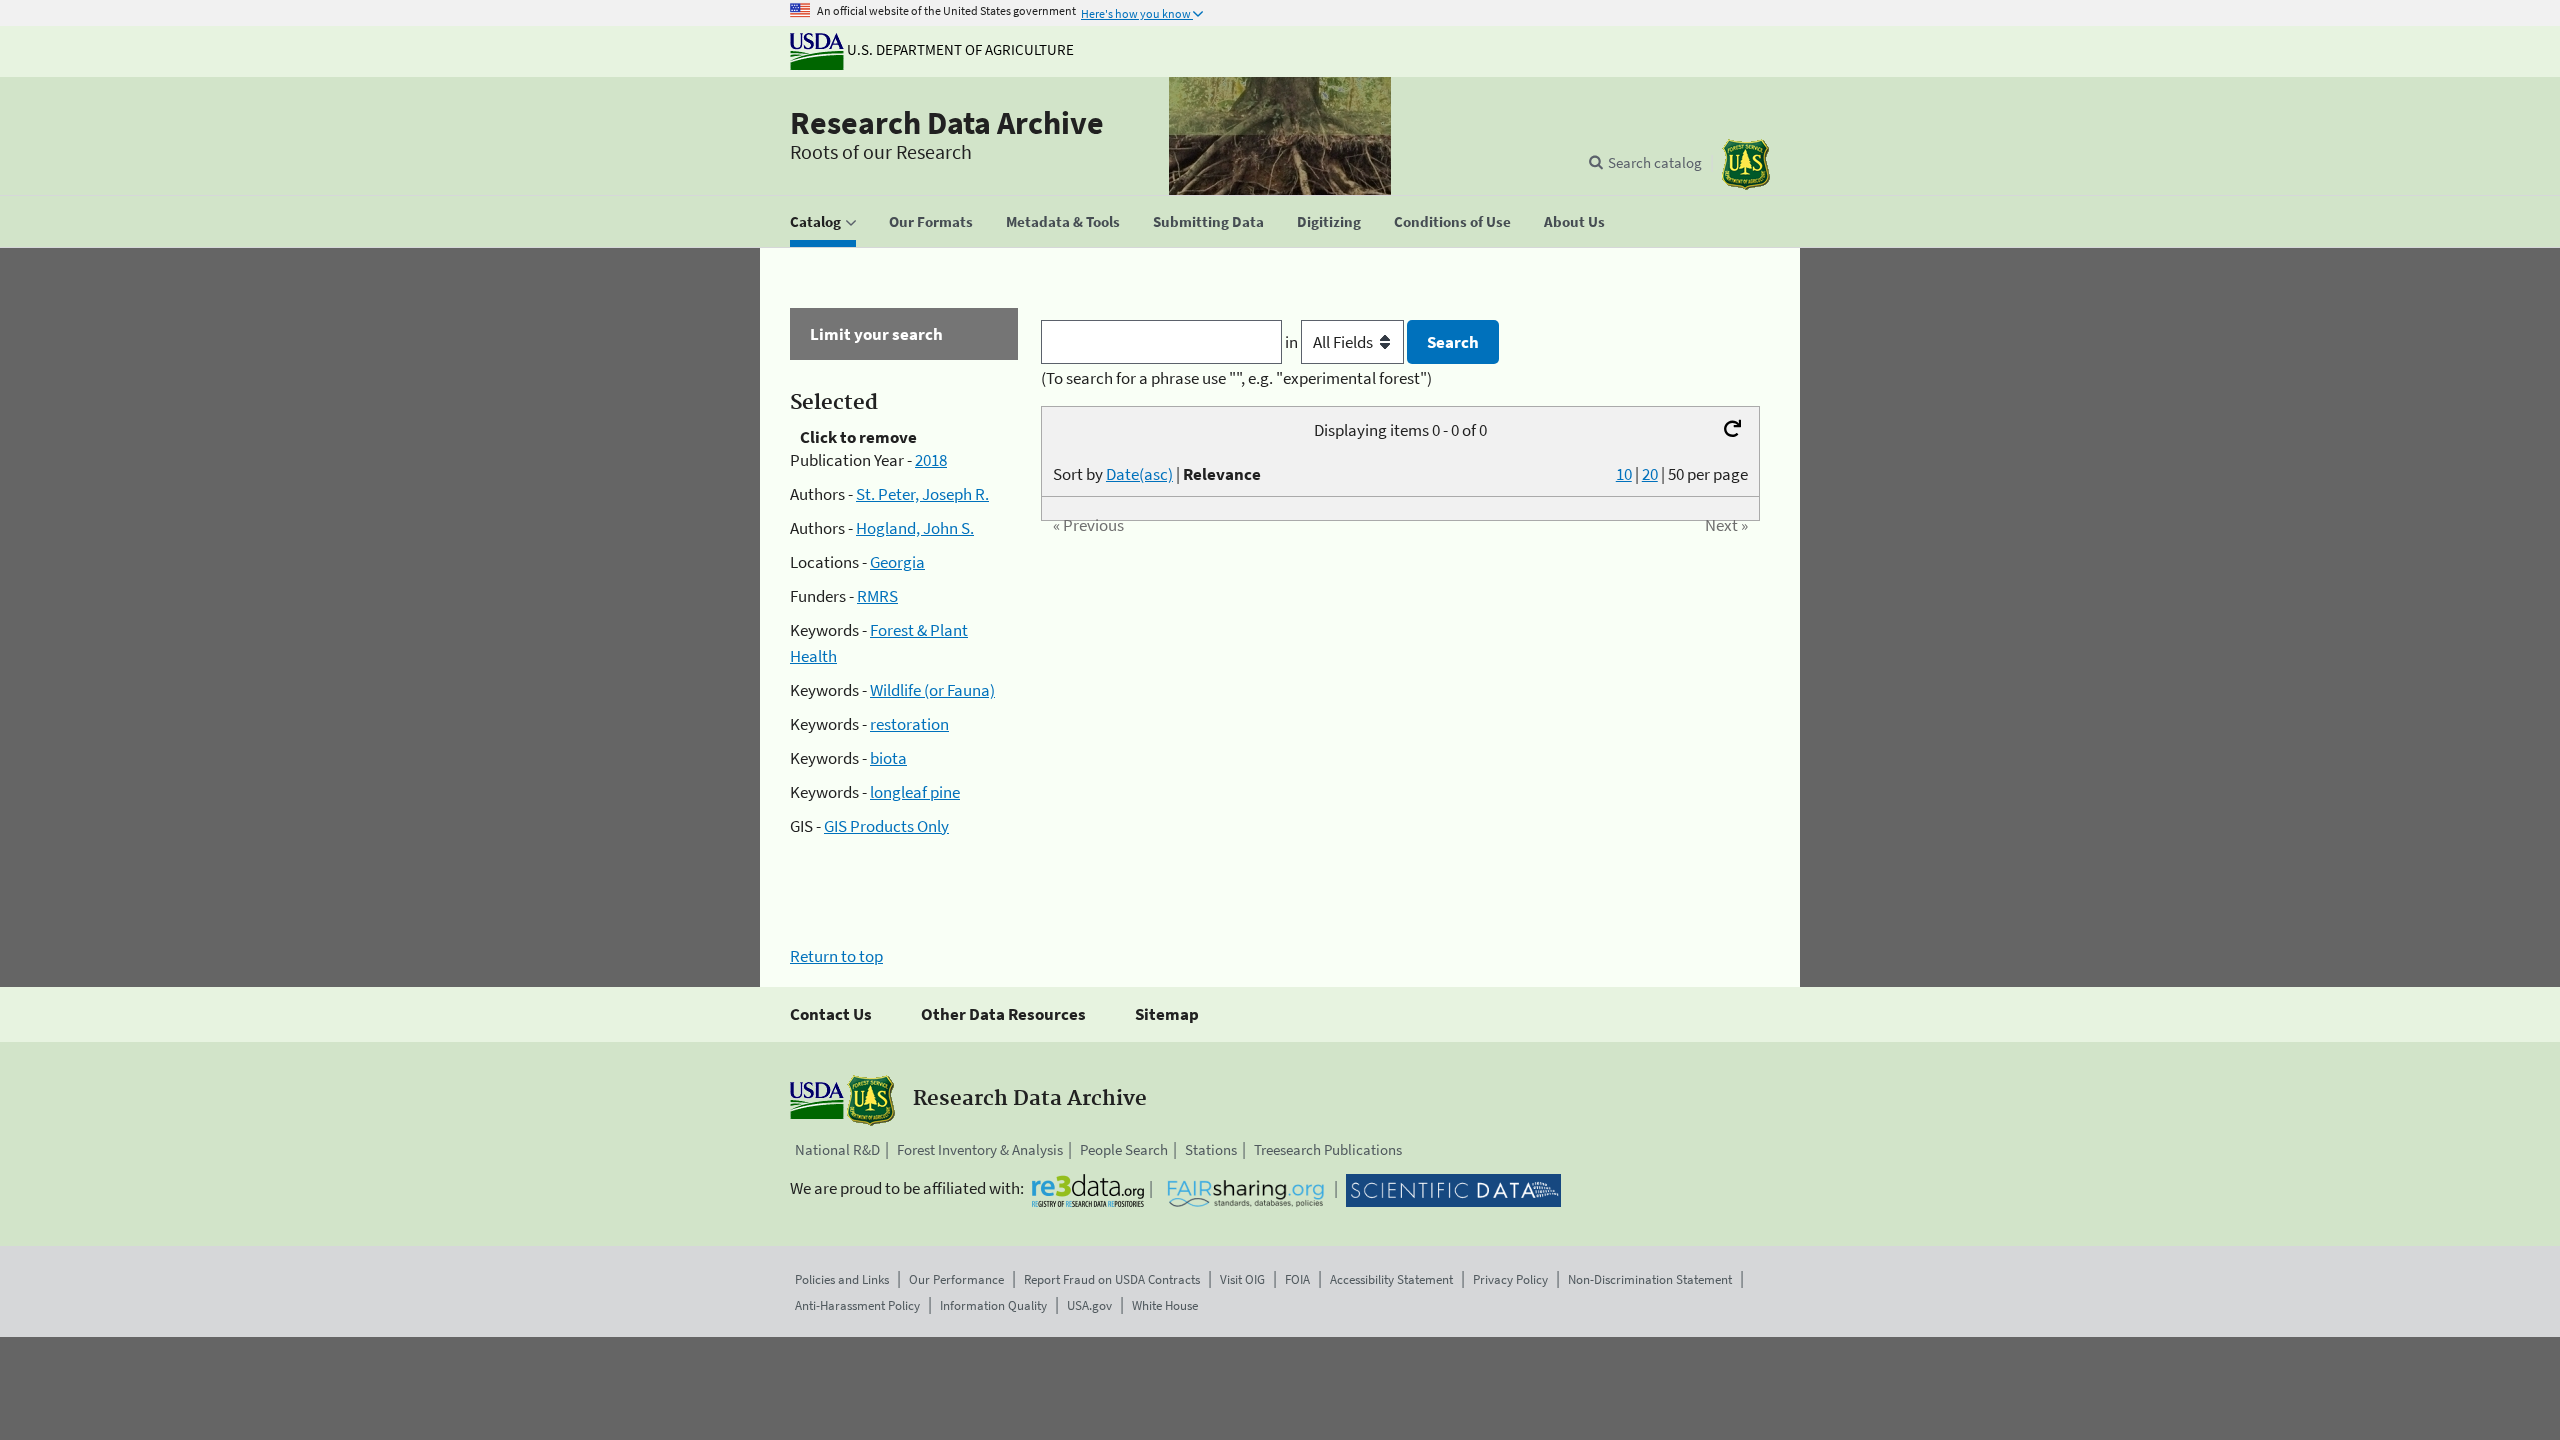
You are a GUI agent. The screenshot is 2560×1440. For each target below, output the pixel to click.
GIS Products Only (886, 826)
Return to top (836, 956)
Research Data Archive (947, 123)
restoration (909, 724)
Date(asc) (1139, 474)
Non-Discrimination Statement (1650, 1279)
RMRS (877, 596)
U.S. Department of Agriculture (959, 49)
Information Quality (993, 1305)
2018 (931, 460)
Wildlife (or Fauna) (932, 690)
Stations (1211, 1149)
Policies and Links (842, 1279)
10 (1624, 474)
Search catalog (1655, 162)
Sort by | (1157, 474)
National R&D (837, 1149)
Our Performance (956, 1279)
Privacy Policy (1510, 1279)
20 (1650, 474)
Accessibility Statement (1391, 1279)
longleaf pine (915, 792)
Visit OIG (1242, 1279)
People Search (1124, 1149)
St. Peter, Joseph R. (922, 494)
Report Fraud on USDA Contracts (1112, 1279)
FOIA (1297, 1279)
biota (888, 758)
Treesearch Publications (1328, 1149)
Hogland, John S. (915, 528)
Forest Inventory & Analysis (980, 1149)
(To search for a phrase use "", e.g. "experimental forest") (1236, 378)
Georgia (897, 562)
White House (1165, 1305)
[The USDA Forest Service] (1746, 164)
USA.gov (1089, 1305)
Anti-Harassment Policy (857, 1305)
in (1293, 342)
